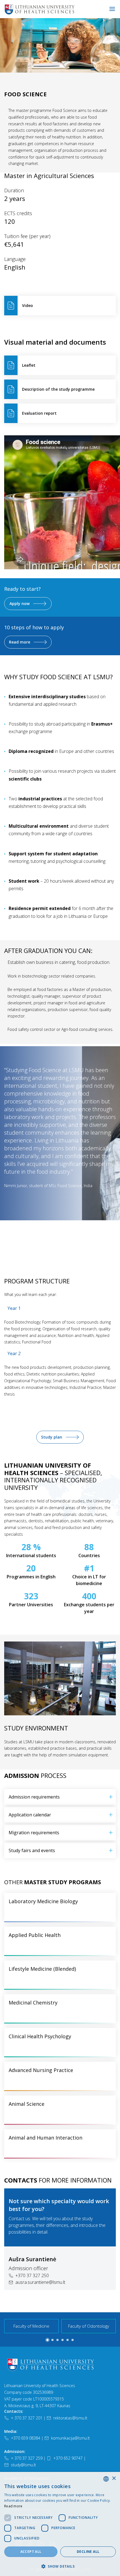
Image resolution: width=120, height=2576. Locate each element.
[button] (57, 1247)
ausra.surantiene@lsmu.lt (40, 2282)
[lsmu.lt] (57, 9)
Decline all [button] (88, 2552)
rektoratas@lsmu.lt (70, 2418)
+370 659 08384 (26, 2438)
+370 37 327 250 (32, 2275)
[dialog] (60, 2524)
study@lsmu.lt (23, 2465)
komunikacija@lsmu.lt (70, 2438)
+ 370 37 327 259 (27, 2458)
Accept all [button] (31, 2552)
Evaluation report (39, 413)
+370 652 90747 (68, 2458)
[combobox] (106, 2479)
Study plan (52, 1437)
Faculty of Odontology (89, 2326)
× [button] (114, 2478)
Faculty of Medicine (31, 2326)
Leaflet (29, 365)
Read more (20, 642)
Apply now (20, 603)
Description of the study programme (58, 389)
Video (27, 305)
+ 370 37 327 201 (27, 2418)
